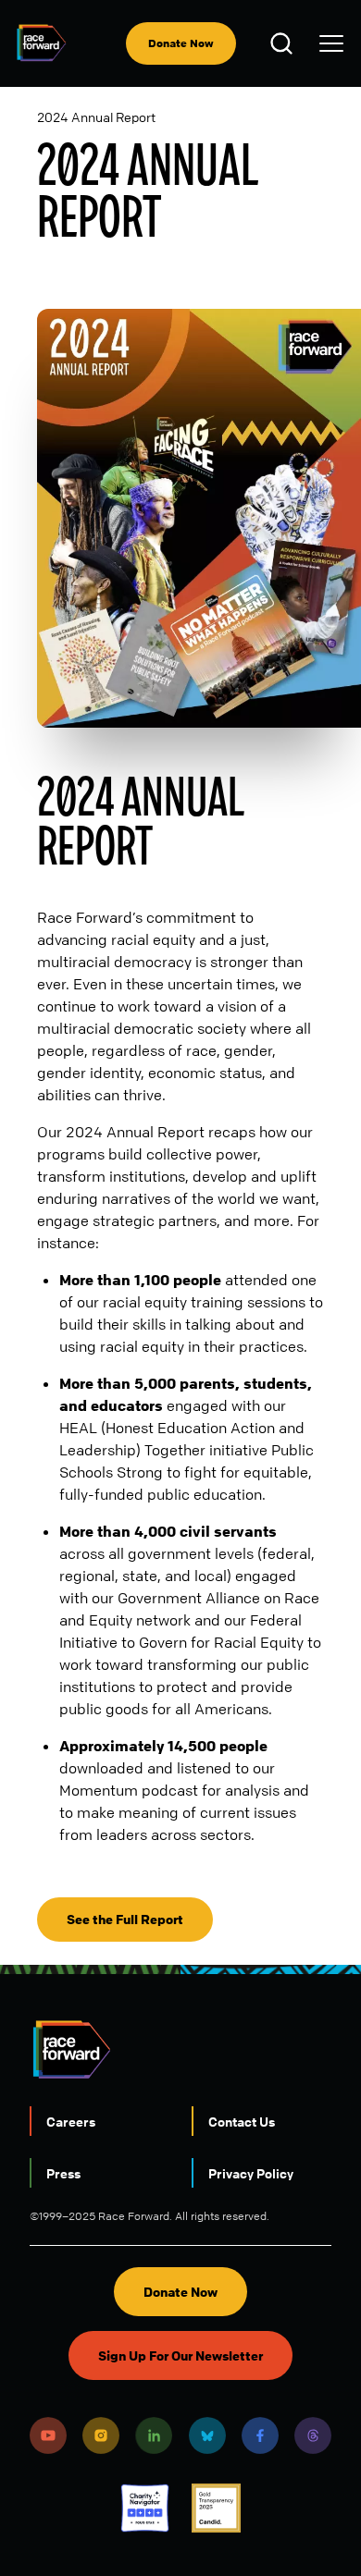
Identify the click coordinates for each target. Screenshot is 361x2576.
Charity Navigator (145, 2508)
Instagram (101, 2435)
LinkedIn (154, 2435)
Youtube (48, 2435)
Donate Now (181, 43)
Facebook (260, 2435)
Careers (71, 2121)
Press (63, 2173)
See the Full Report (125, 1919)
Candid (216, 2508)
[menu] (331, 43)
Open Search (284, 43)
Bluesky (207, 2435)
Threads (313, 2435)
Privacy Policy (251, 2173)
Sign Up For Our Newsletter (180, 2355)
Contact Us (242, 2121)
